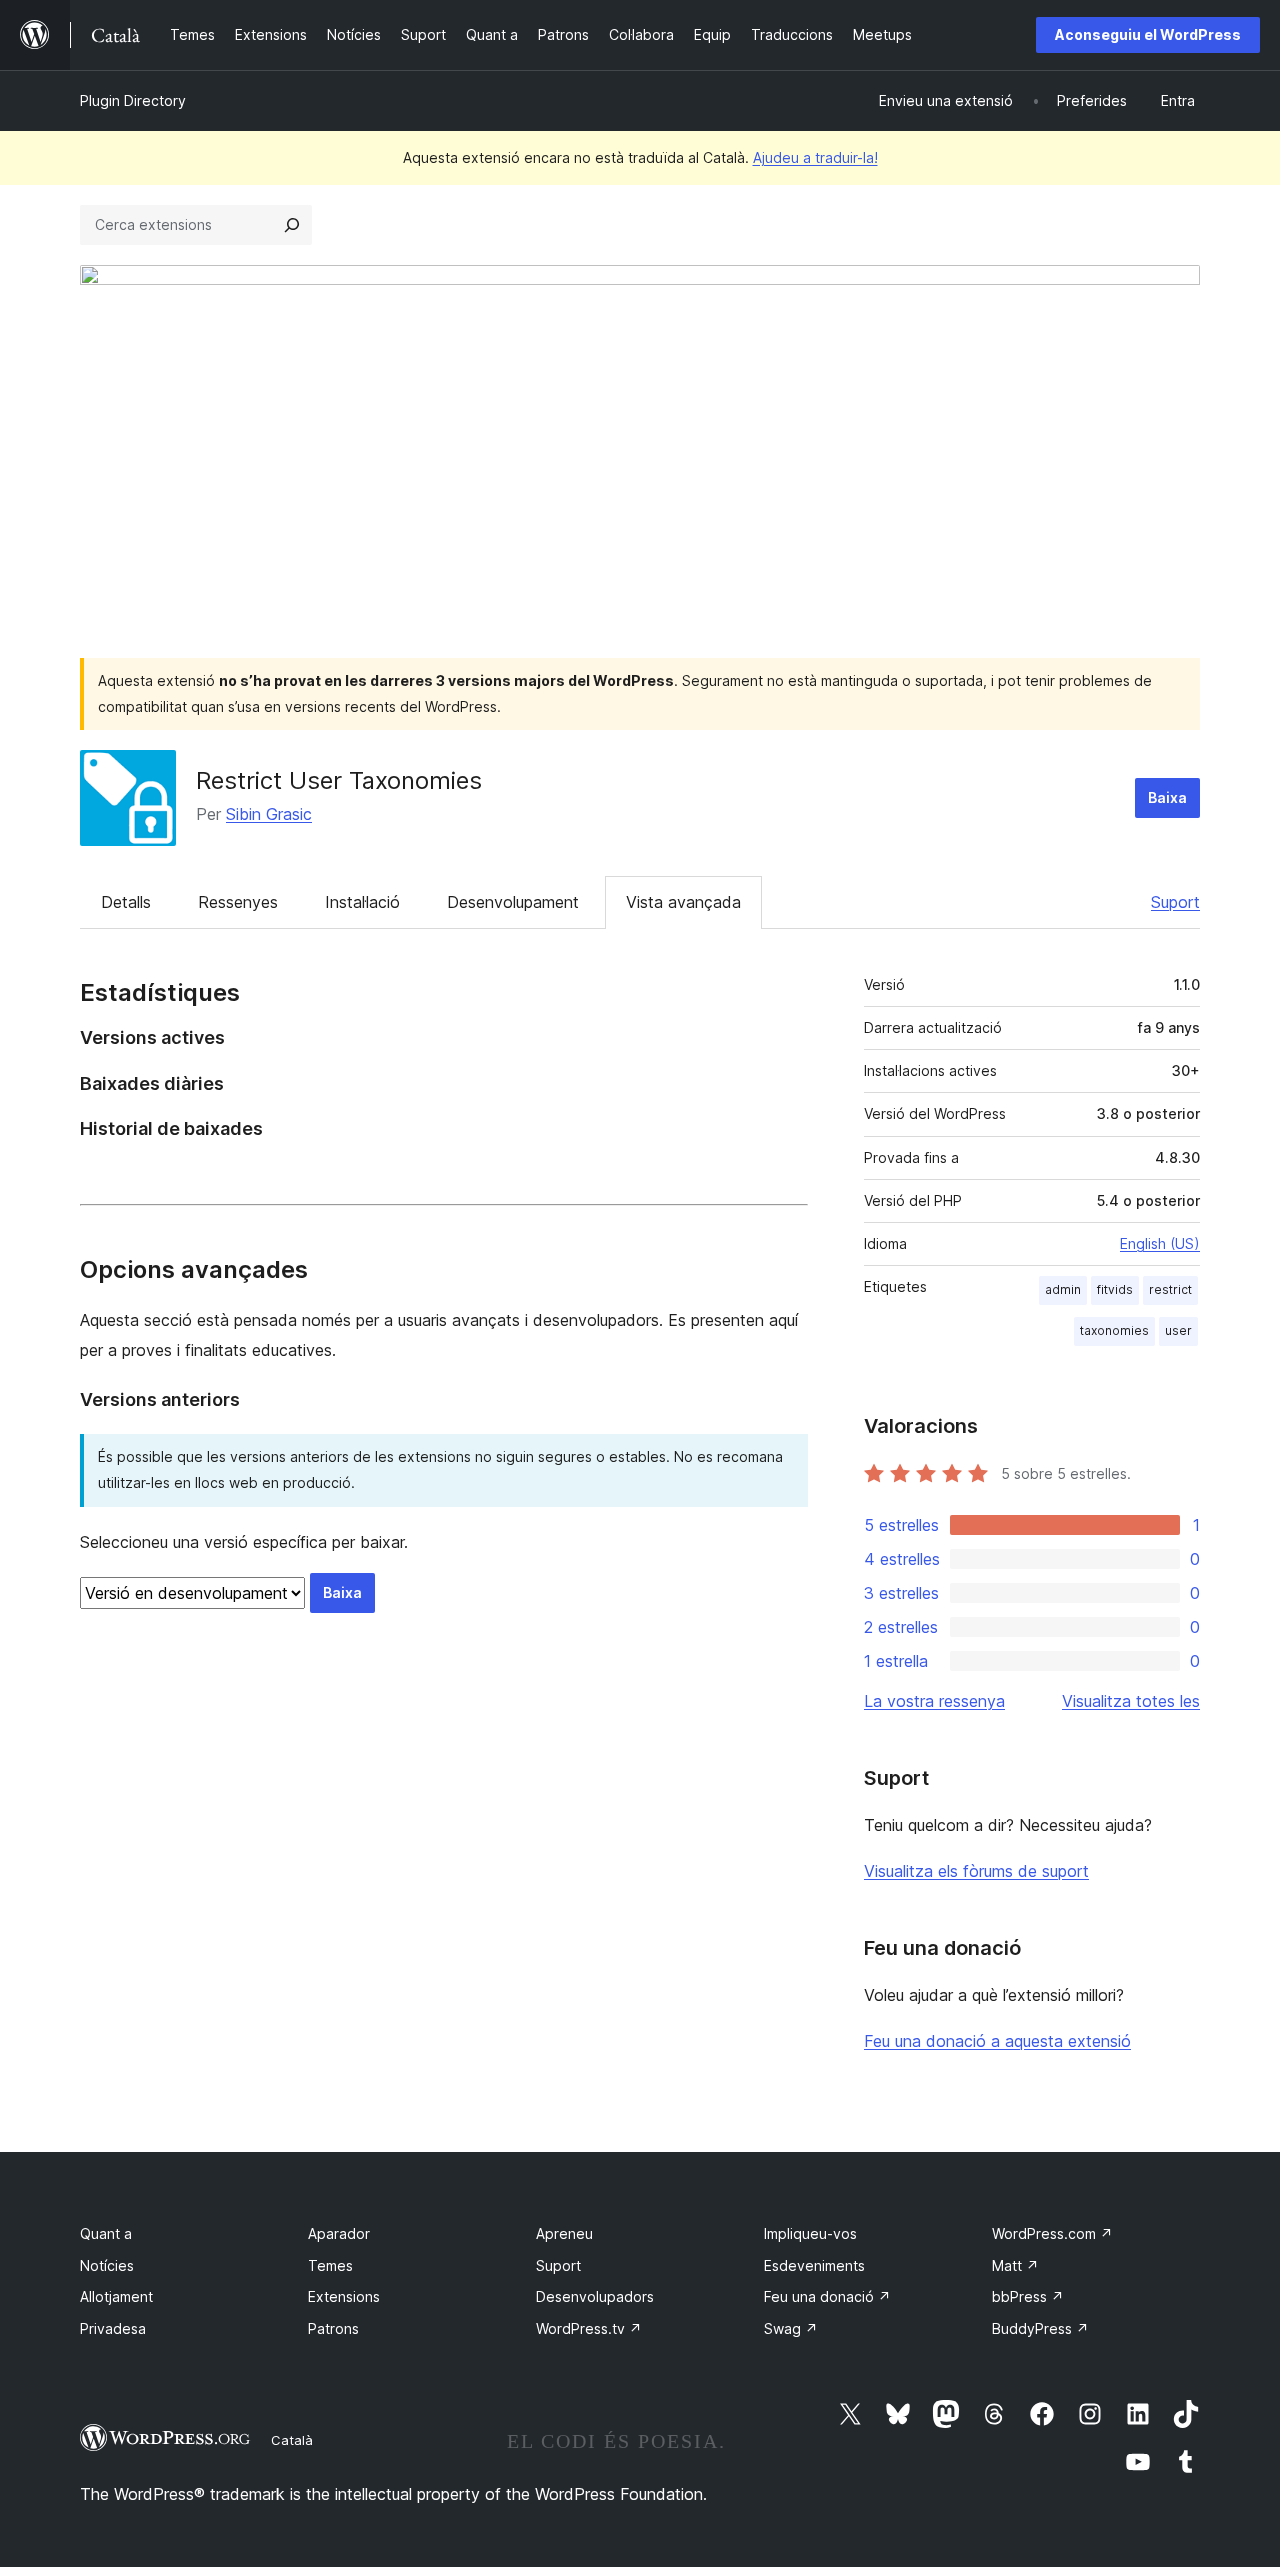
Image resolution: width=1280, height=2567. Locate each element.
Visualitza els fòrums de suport (976, 1871)
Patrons (333, 2328)
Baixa (1167, 797)
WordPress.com (1052, 2233)
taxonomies (1114, 1330)
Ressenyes (238, 902)
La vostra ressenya (934, 1701)
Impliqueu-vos (810, 2233)
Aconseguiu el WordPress (1148, 34)
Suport (1175, 902)
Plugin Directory (133, 100)
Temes (330, 2265)
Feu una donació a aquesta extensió (997, 2041)
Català (292, 2440)
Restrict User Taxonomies (339, 780)
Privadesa (113, 2328)
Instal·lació (362, 902)
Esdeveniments (814, 2265)
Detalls (126, 902)
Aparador (339, 2233)
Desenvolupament (513, 902)
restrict (1170, 1289)
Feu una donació (827, 2296)
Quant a (106, 2233)
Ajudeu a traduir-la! (815, 157)
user (1178, 1330)
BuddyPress (1040, 2328)
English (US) (1160, 1243)
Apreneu (564, 2233)
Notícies (107, 2265)
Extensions (344, 2296)
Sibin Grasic (269, 814)
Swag (791, 2328)
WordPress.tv (589, 2328)
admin (1063, 1289)
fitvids (1115, 1289)
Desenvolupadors (595, 2296)
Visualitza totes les (1131, 1701)
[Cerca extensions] (292, 225)
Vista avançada (683, 902)
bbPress (1028, 2296)
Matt (1015, 2265)
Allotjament (116, 2296)
